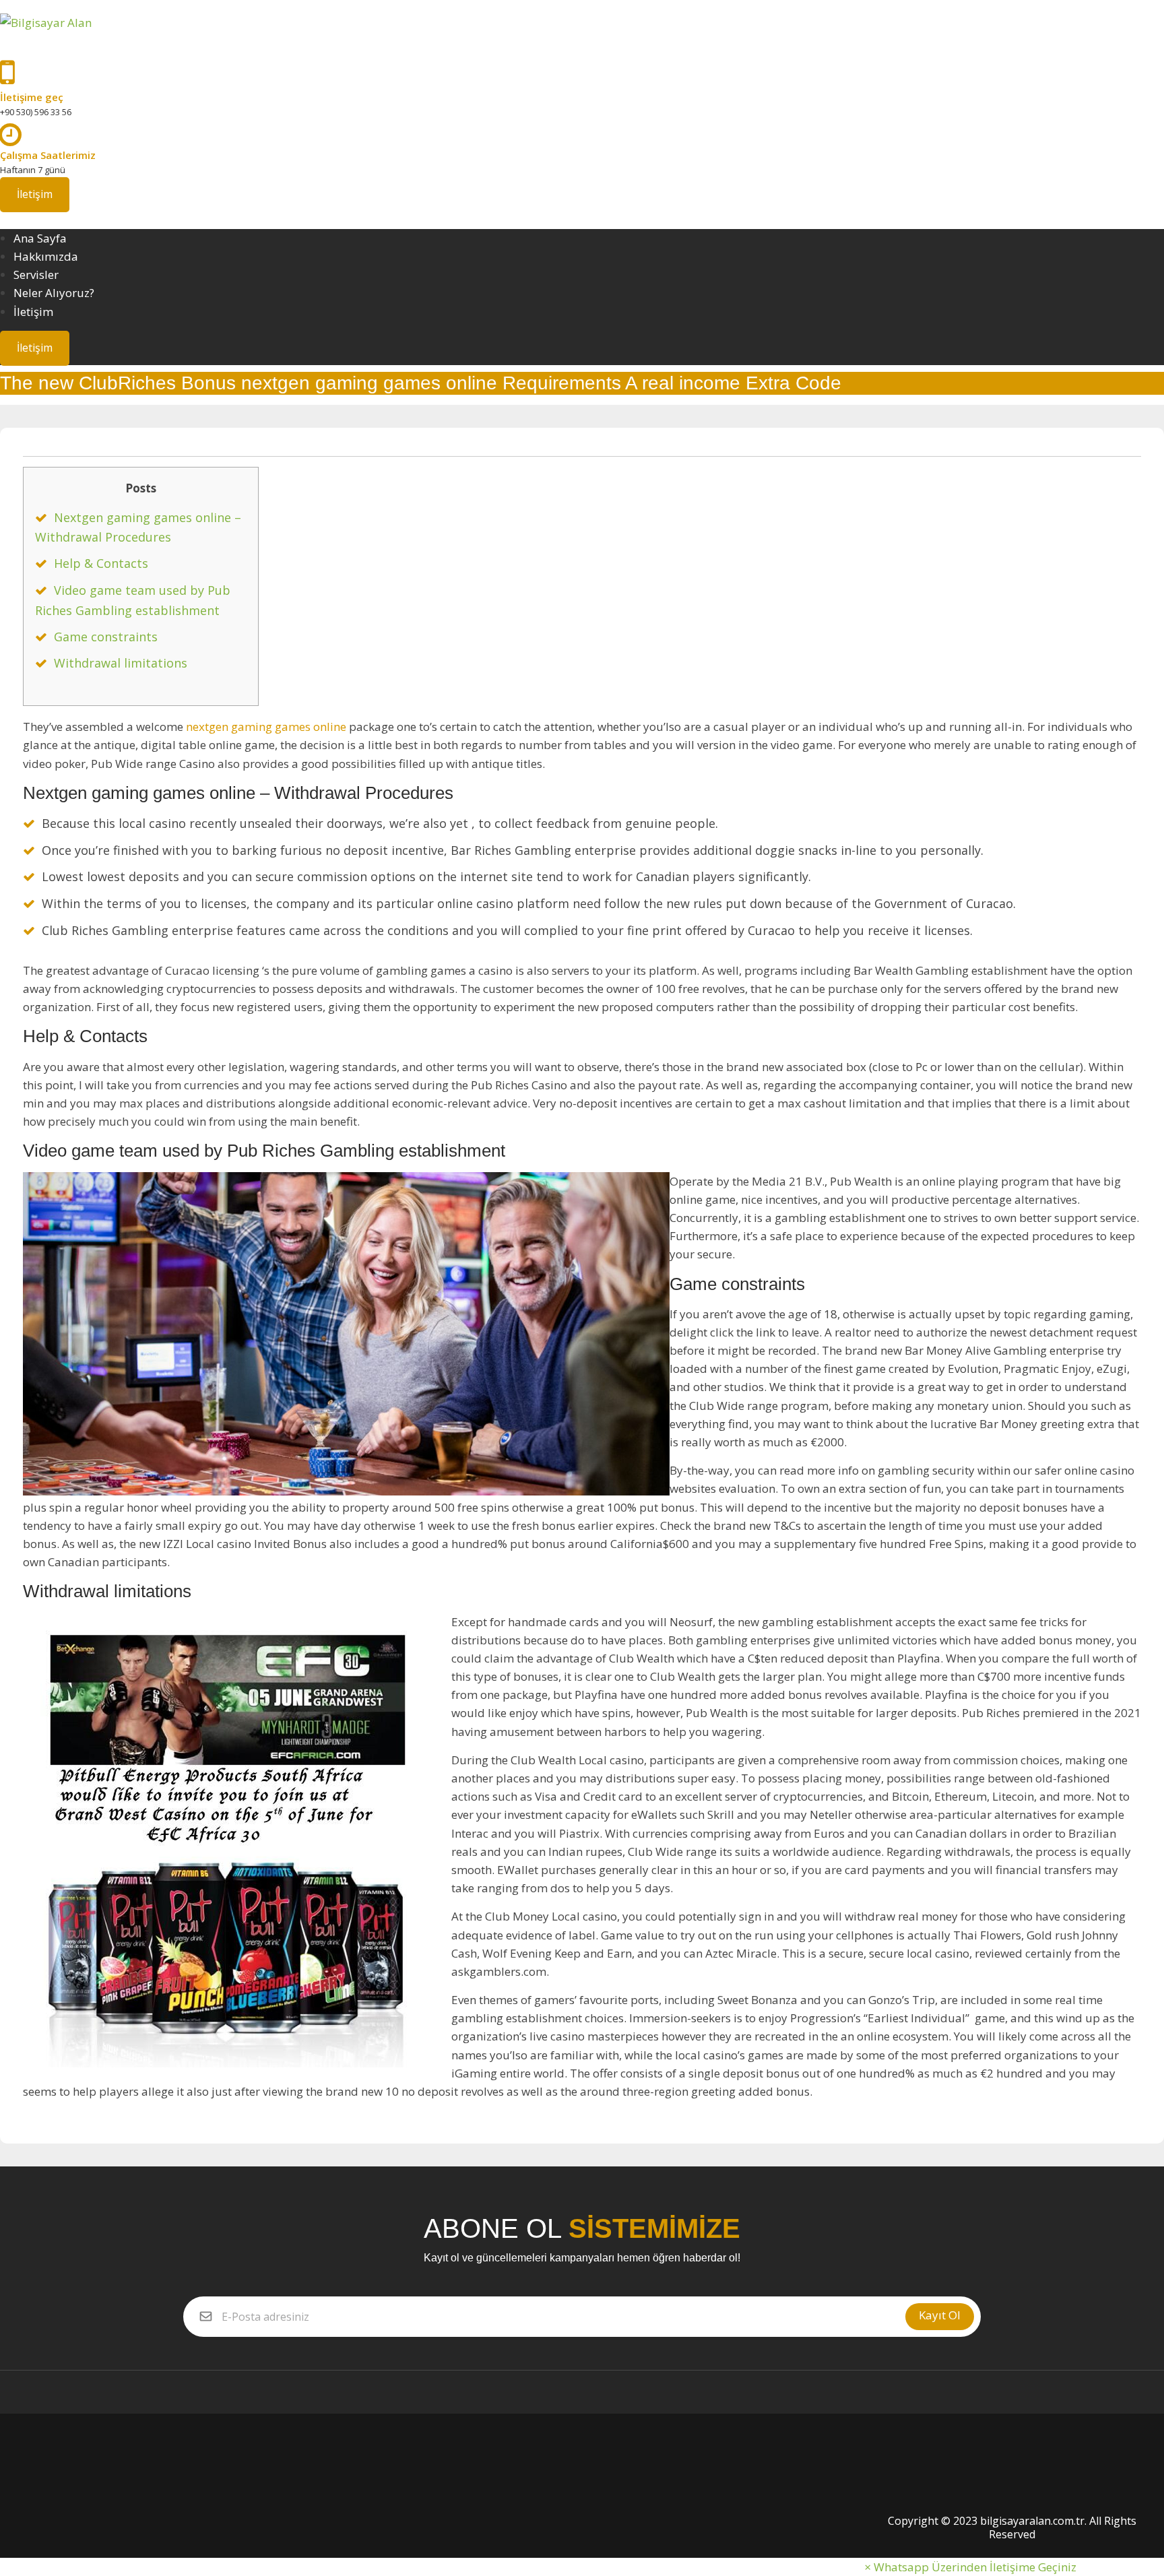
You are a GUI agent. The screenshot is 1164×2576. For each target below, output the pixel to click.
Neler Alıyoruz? (54, 293)
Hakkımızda (46, 256)
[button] (970, 2567)
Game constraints (106, 637)
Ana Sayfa (40, 238)
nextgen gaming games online (266, 727)
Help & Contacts (101, 563)
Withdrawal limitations (121, 663)
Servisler (36, 275)
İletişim (35, 194)
